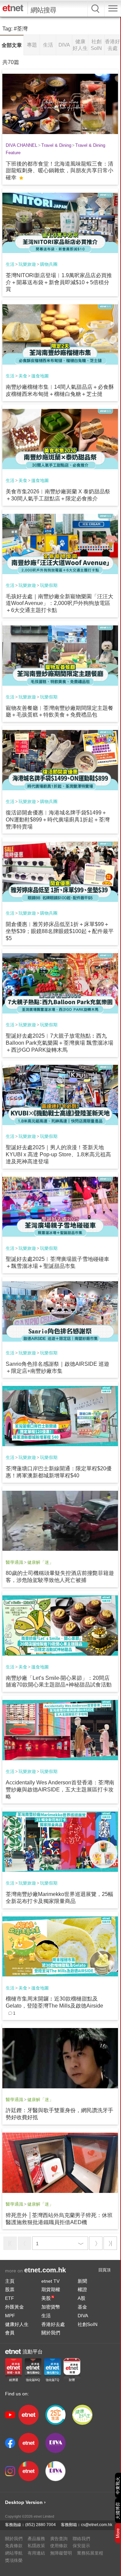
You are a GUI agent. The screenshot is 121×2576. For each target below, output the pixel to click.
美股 (48, 2298)
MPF (10, 2316)
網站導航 (14, 2553)
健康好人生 (17, 2324)
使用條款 (59, 2546)
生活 (10, 264)
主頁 (10, 2281)
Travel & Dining (56, 145)
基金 (82, 2307)
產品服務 (36, 2539)
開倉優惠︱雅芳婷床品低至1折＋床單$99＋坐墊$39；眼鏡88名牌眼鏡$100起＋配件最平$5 (60, 931)
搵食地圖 (40, 376)
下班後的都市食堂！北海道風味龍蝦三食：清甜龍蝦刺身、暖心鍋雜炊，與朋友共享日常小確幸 (59, 171)
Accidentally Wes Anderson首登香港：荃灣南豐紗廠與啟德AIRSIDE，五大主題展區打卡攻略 (60, 1790)
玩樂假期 (49, 585)
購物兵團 (49, 264)
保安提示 (81, 2546)
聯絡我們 (81, 2539)
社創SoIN (88, 2324)
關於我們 (51, 2333)
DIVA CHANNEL (22, 145)
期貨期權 (51, 2289)
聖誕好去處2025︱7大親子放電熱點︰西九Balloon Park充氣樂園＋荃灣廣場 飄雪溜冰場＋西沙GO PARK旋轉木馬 (59, 1043)
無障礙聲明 (61, 2553)
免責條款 (14, 2546)
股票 (10, 2289)
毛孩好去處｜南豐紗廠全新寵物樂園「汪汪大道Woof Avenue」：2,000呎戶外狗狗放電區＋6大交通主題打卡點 (59, 603)
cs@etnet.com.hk (97, 2525)
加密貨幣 (51, 2307)
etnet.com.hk (45, 2270)
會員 (10, 2333)
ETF (10, 2298)
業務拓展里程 (90, 2553)
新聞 (82, 2281)
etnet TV (50, 2281)
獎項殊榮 (14, 2560)
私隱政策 (36, 2546)
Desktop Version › (25, 2502)
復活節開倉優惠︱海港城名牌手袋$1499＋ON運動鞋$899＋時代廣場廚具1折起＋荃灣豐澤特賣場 (58, 820)
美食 (23, 376)
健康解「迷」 (40, 1562)
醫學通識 (14, 1562)
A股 (82, 2298)
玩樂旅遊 (27, 264)
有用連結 (36, 2553)
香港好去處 (53, 2324)
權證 (82, 2289)
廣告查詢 (59, 2539)
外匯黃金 (14, 2307)
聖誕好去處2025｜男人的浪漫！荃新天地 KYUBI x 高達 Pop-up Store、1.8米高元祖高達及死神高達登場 (58, 1154)
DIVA (83, 2316)
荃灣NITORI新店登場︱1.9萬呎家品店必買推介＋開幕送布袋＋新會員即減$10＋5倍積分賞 (59, 282)
